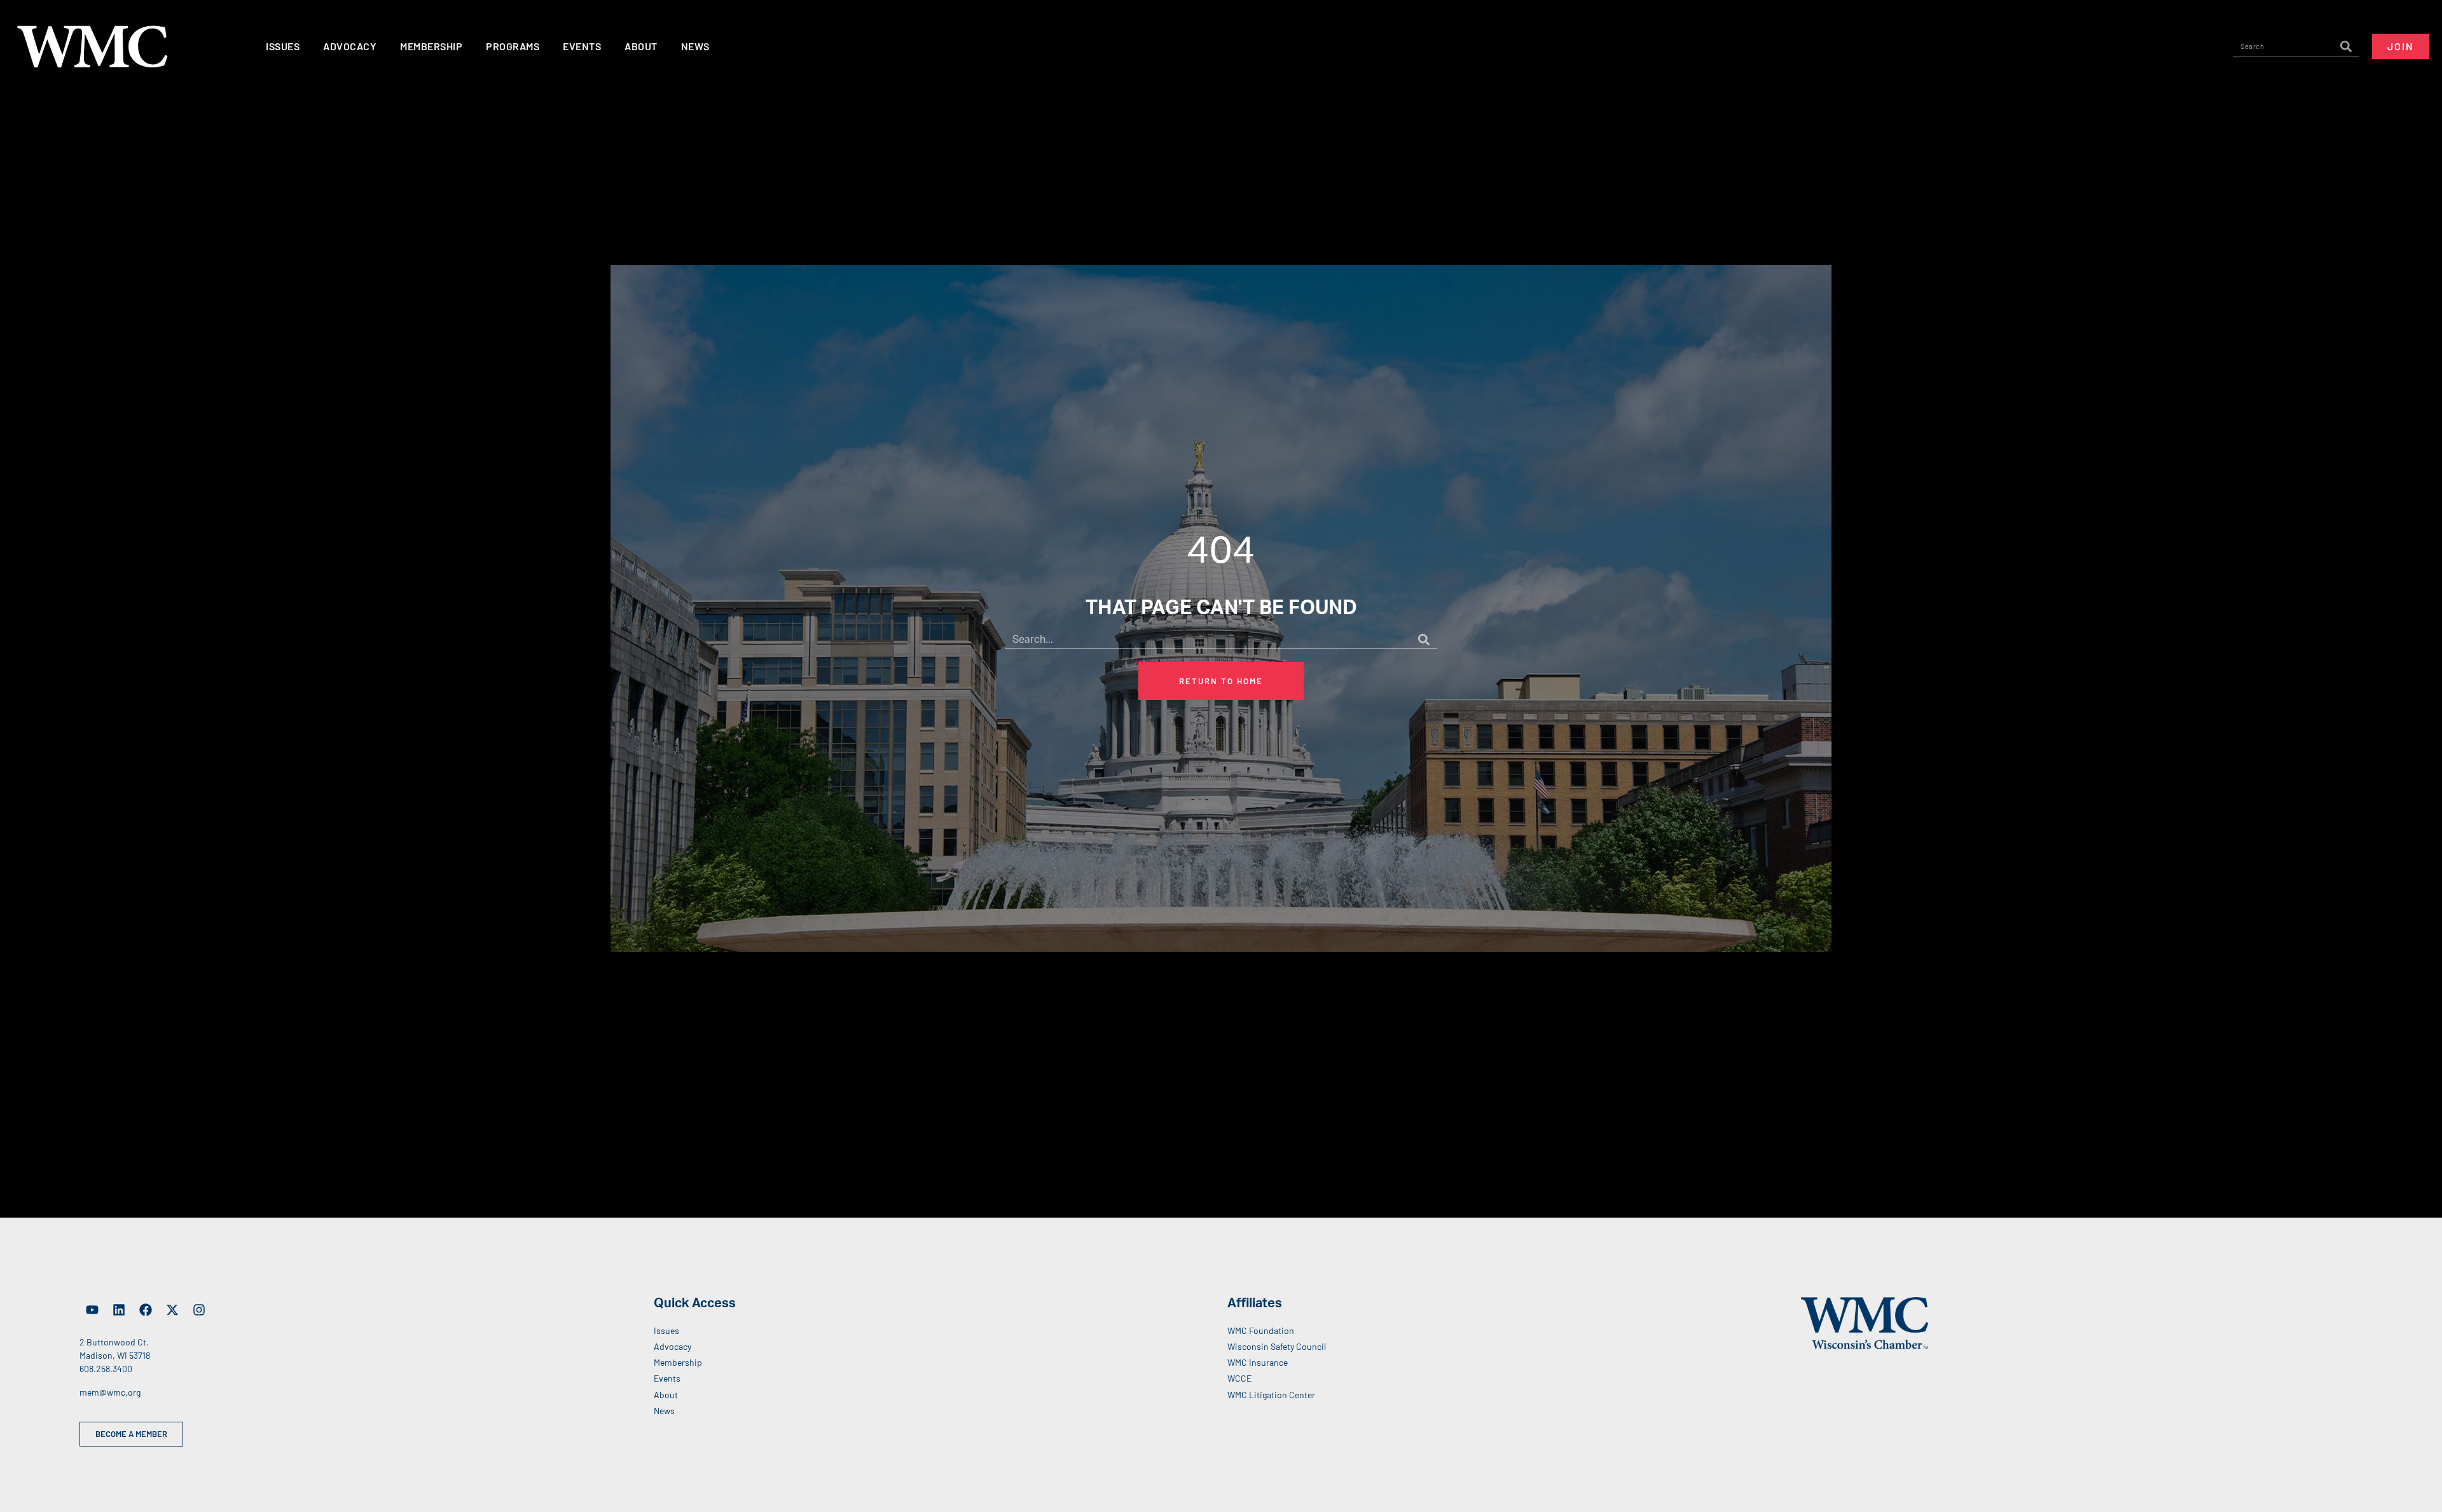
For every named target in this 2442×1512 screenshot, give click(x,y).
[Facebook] (146, 1310)
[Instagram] (199, 1310)
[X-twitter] (172, 1310)
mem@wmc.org (110, 1392)
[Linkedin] (119, 1310)
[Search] (2346, 46)
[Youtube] (92, 1310)
